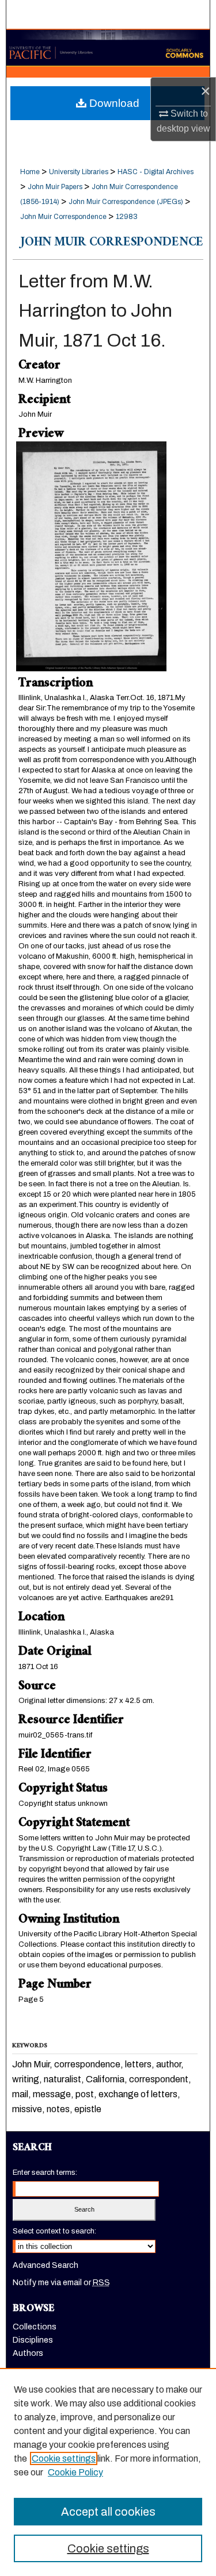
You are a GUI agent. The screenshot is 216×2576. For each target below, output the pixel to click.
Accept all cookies (108, 2512)
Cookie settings (64, 2458)
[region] (108, 2472)
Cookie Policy (75, 2472)
